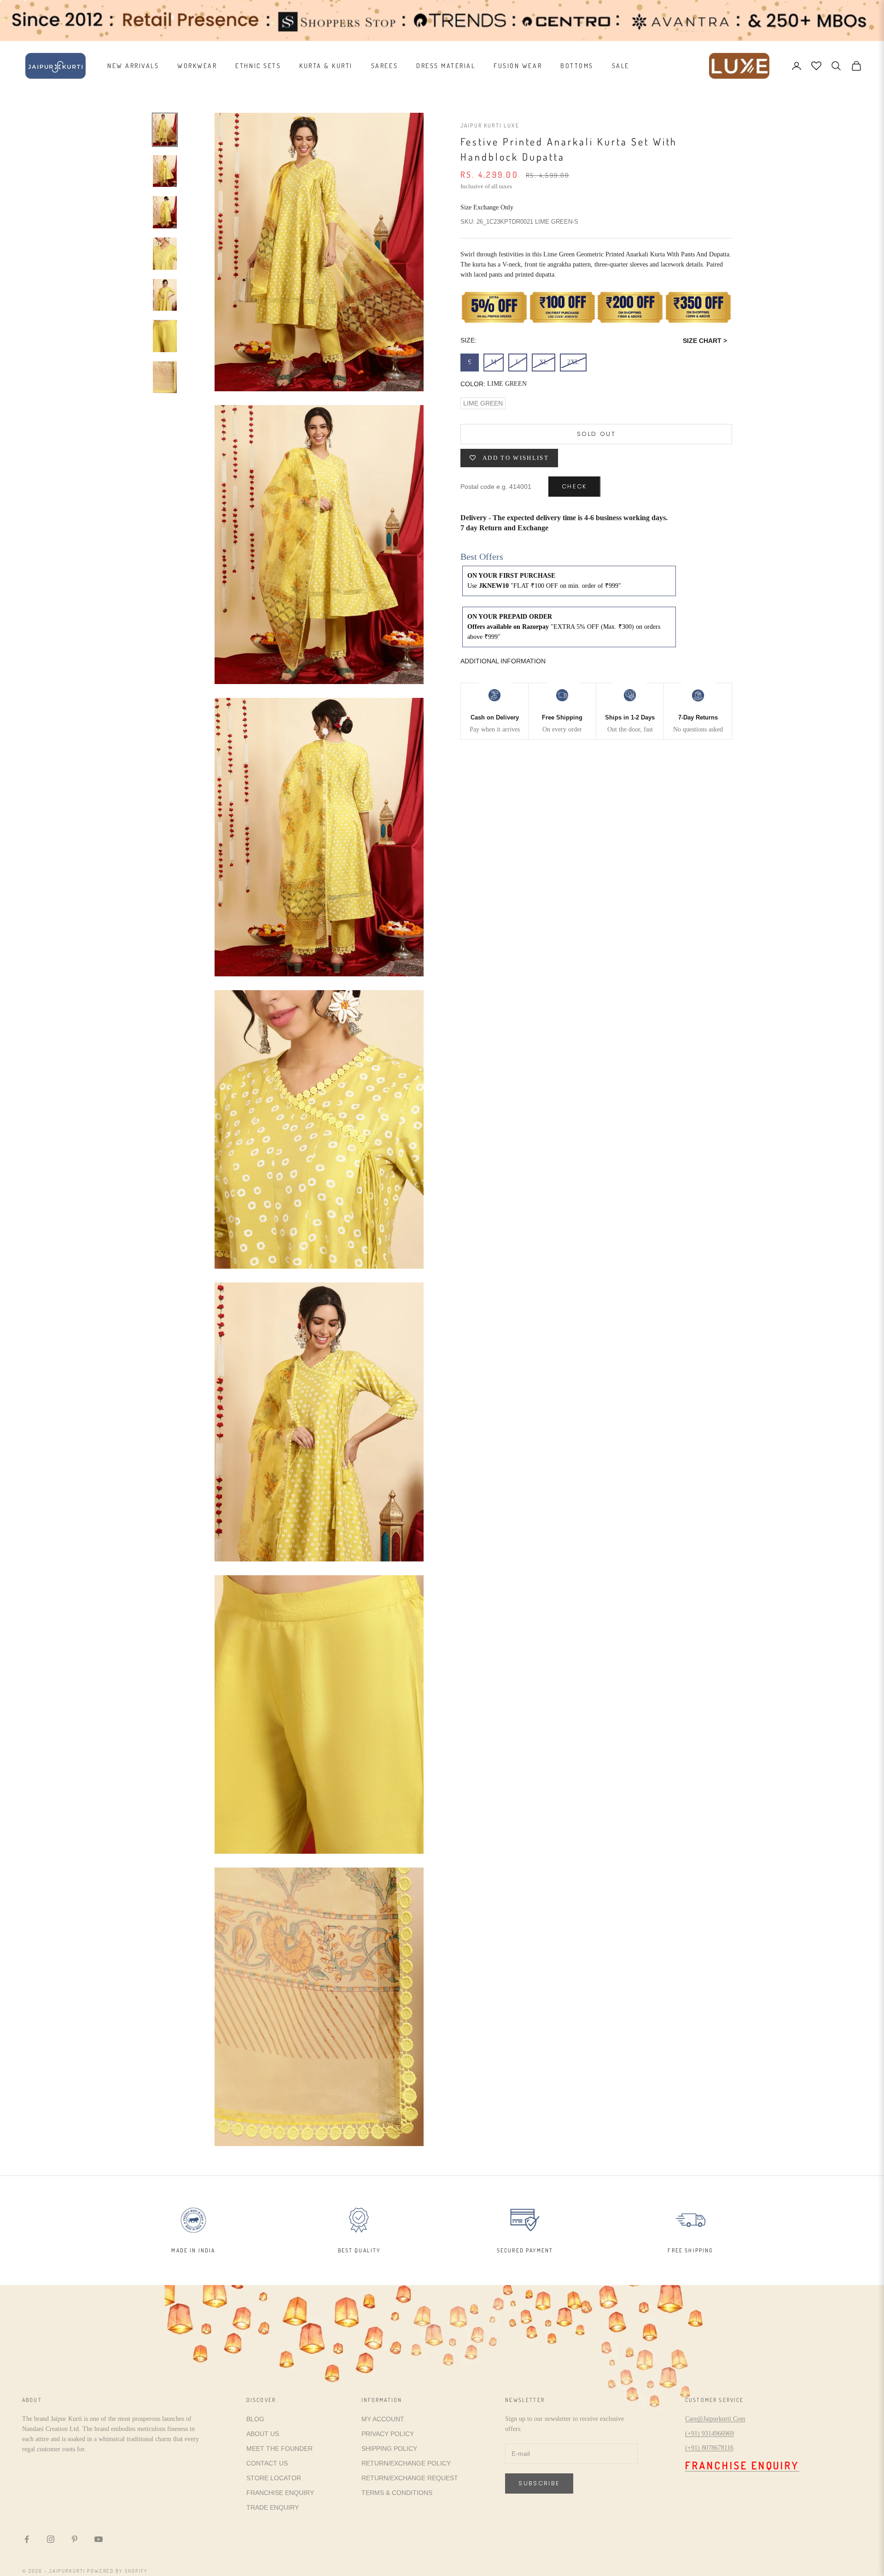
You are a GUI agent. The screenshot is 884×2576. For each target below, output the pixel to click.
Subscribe (539, 2483)
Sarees (384, 66)
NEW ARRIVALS (133, 66)
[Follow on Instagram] (51, 2539)
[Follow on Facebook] (27, 2539)
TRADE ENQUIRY (273, 2507)
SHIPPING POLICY (389, 2448)
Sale (621, 66)
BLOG (255, 2419)
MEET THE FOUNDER (279, 2448)
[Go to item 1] (165, 130)
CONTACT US (267, 2463)
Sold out (596, 434)
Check (574, 487)
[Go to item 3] (165, 212)
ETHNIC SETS (258, 66)
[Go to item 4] (165, 254)
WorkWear (197, 66)
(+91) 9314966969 (710, 2434)
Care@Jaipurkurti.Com (715, 2419)
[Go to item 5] (165, 295)
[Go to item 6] (165, 336)
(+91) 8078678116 (709, 2448)
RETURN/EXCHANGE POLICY (406, 2463)
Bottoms (577, 66)
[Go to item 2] (165, 171)
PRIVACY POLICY (388, 2434)
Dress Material (446, 66)
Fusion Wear (518, 66)
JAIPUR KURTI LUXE (490, 125)
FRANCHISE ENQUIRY (280, 2493)
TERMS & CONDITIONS (397, 2493)
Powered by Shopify (118, 2571)
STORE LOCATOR (274, 2478)
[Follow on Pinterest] (75, 2539)
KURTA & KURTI (326, 66)
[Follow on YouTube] (99, 2539)
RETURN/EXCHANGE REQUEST (410, 2478)
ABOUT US (263, 2434)
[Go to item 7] (165, 377)
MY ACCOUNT (383, 2419)
